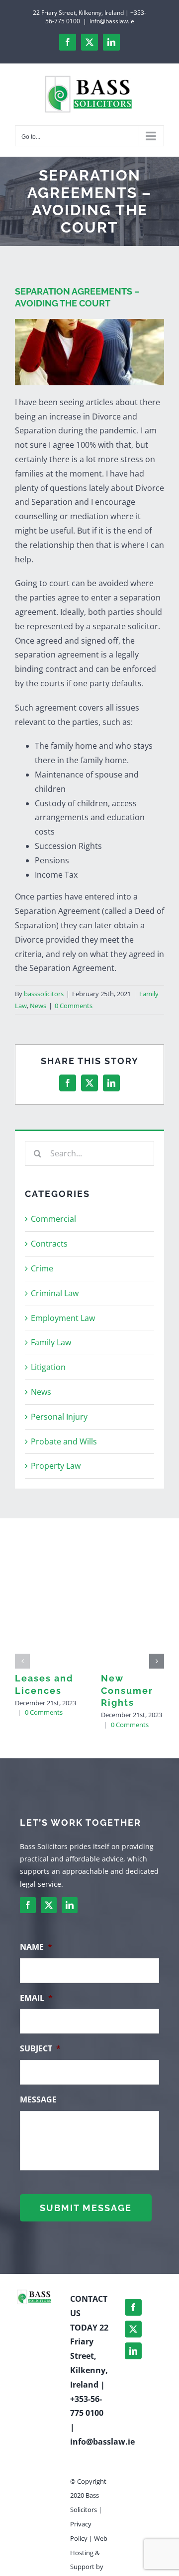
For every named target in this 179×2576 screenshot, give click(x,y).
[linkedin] (70, 1905)
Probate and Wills (64, 1441)
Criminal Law (55, 1293)
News (38, 1006)
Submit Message (86, 2208)
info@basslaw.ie (112, 21)
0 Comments (74, 1006)
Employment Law (63, 1318)
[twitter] (49, 1905)
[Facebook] (133, 2307)
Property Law (56, 1466)
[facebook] (28, 1905)
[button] (22, 1661)
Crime (42, 1268)
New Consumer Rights (127, 1690)
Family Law (51, 1342)
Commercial (53, 1219)
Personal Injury (59, 1417)
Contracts (49, 1244)
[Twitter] (133, 2329)
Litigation (48, 1367)
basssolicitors (44, 994)
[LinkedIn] (133, 2351)
